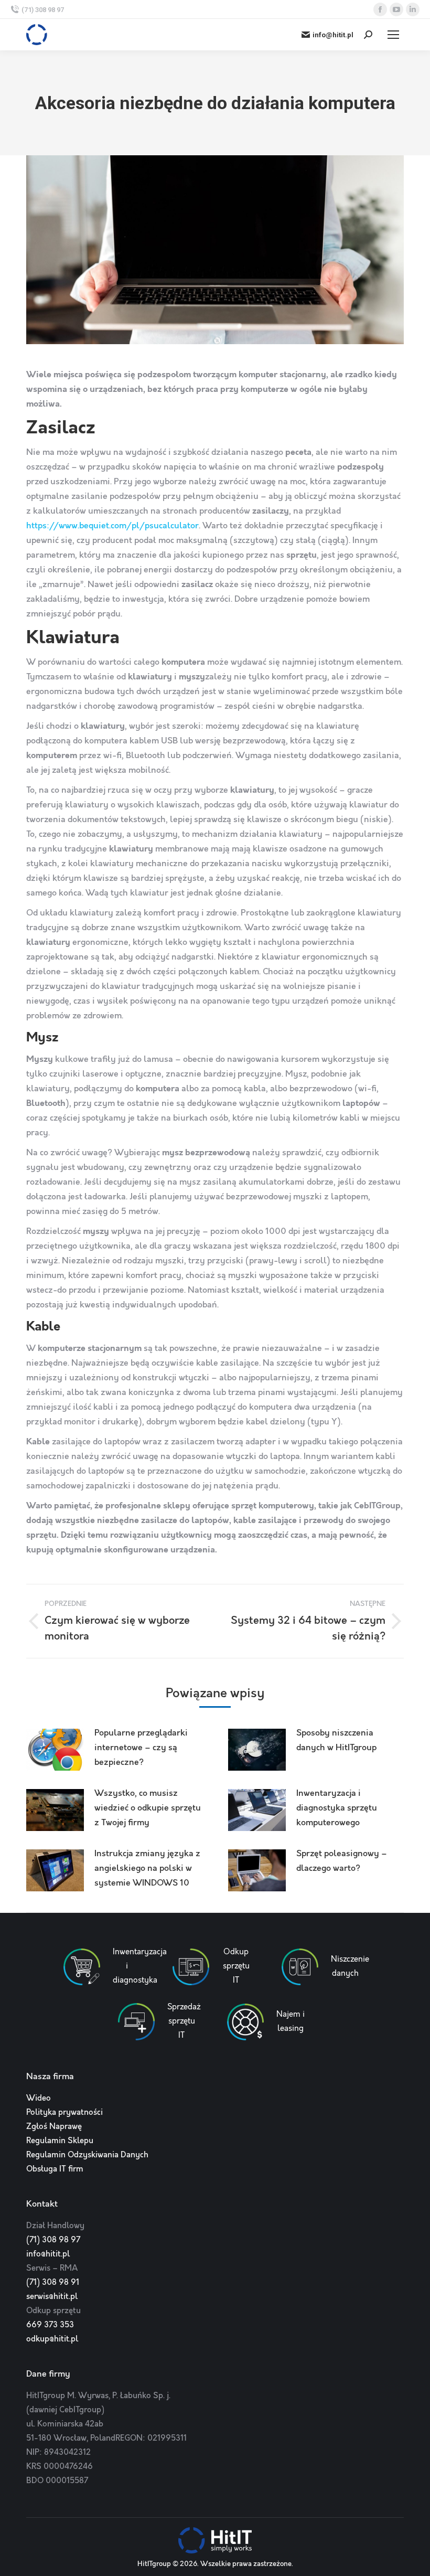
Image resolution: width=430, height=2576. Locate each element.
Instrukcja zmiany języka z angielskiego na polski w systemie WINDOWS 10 (147, 1869)
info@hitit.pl (333, 35)
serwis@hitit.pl (52, 2297)
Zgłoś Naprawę (54, 2127)
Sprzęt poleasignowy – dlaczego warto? (342, 1861)
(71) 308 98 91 (53, 2283)
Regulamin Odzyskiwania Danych (87, 2155)
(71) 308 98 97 (43, 10)
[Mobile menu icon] (393, 35)
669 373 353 (50, 2325)
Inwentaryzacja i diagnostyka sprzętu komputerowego (337, 1808)
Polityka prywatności (64, 2113)
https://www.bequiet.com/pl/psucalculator (112, 526)
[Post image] (55, 1750)
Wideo (39, 2099)
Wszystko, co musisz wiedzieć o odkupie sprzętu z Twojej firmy (148, 1808)
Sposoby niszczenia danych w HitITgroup (336, 1741)
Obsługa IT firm (55, 2169)
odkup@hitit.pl (52, 2339)
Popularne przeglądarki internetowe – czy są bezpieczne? (141, 1748)
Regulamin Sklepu (60, 2141)
